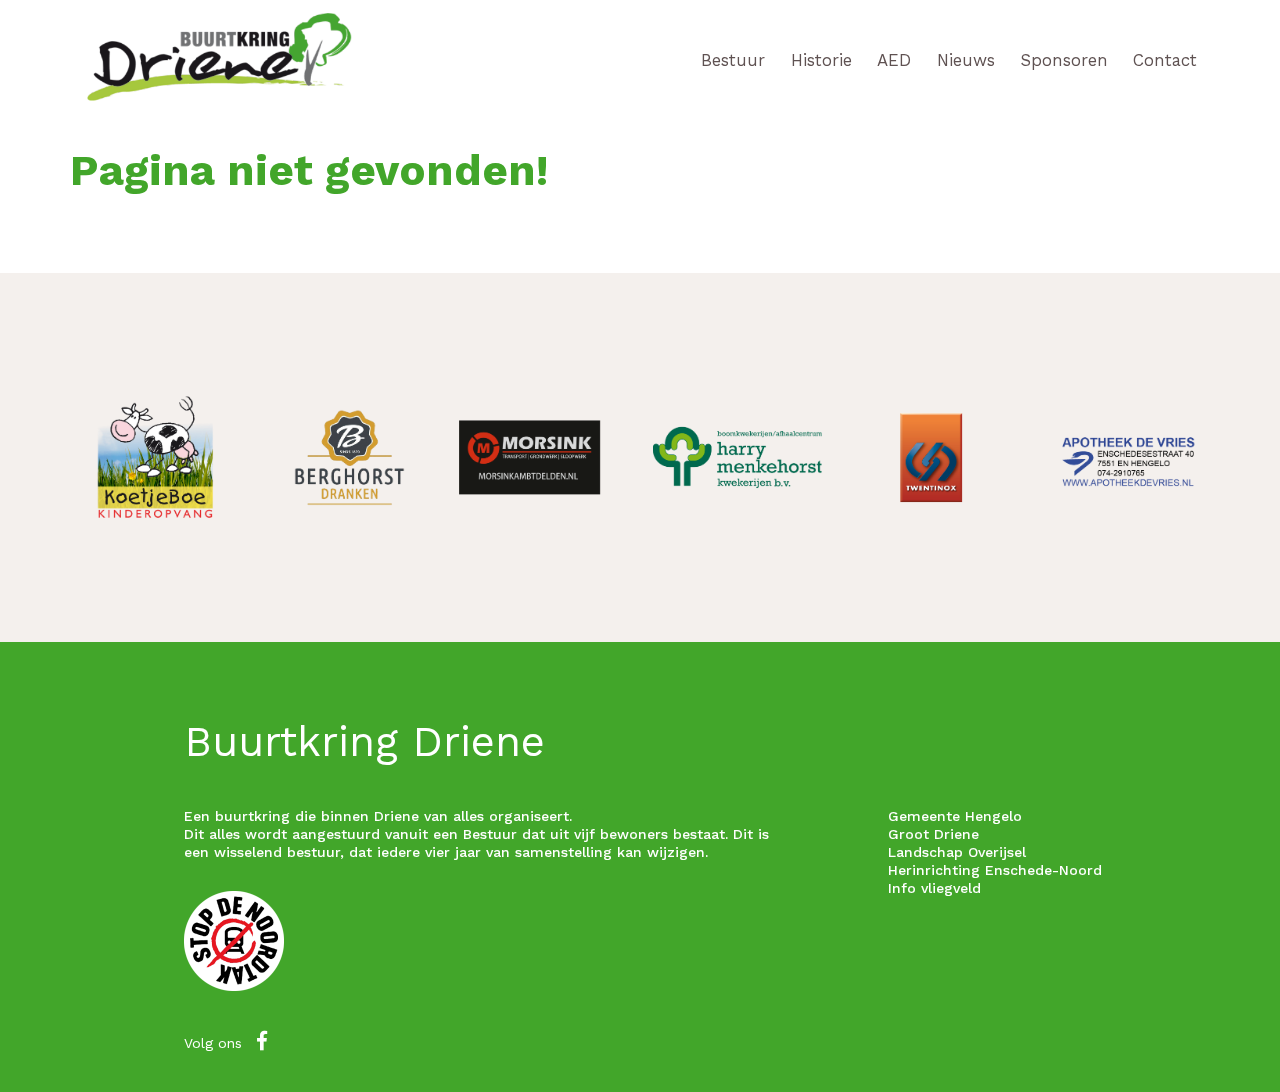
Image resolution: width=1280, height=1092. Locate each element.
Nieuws (966, 60)
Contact (1165, 60)
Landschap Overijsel (957, 852)
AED (894, 60)
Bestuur (733, 60)
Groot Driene (933, 834)
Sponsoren (1064, 60)
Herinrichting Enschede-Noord (995, 870)
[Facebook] (262, 1041)
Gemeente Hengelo (955, 816)
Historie (821, 60)
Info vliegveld (934, 888)
